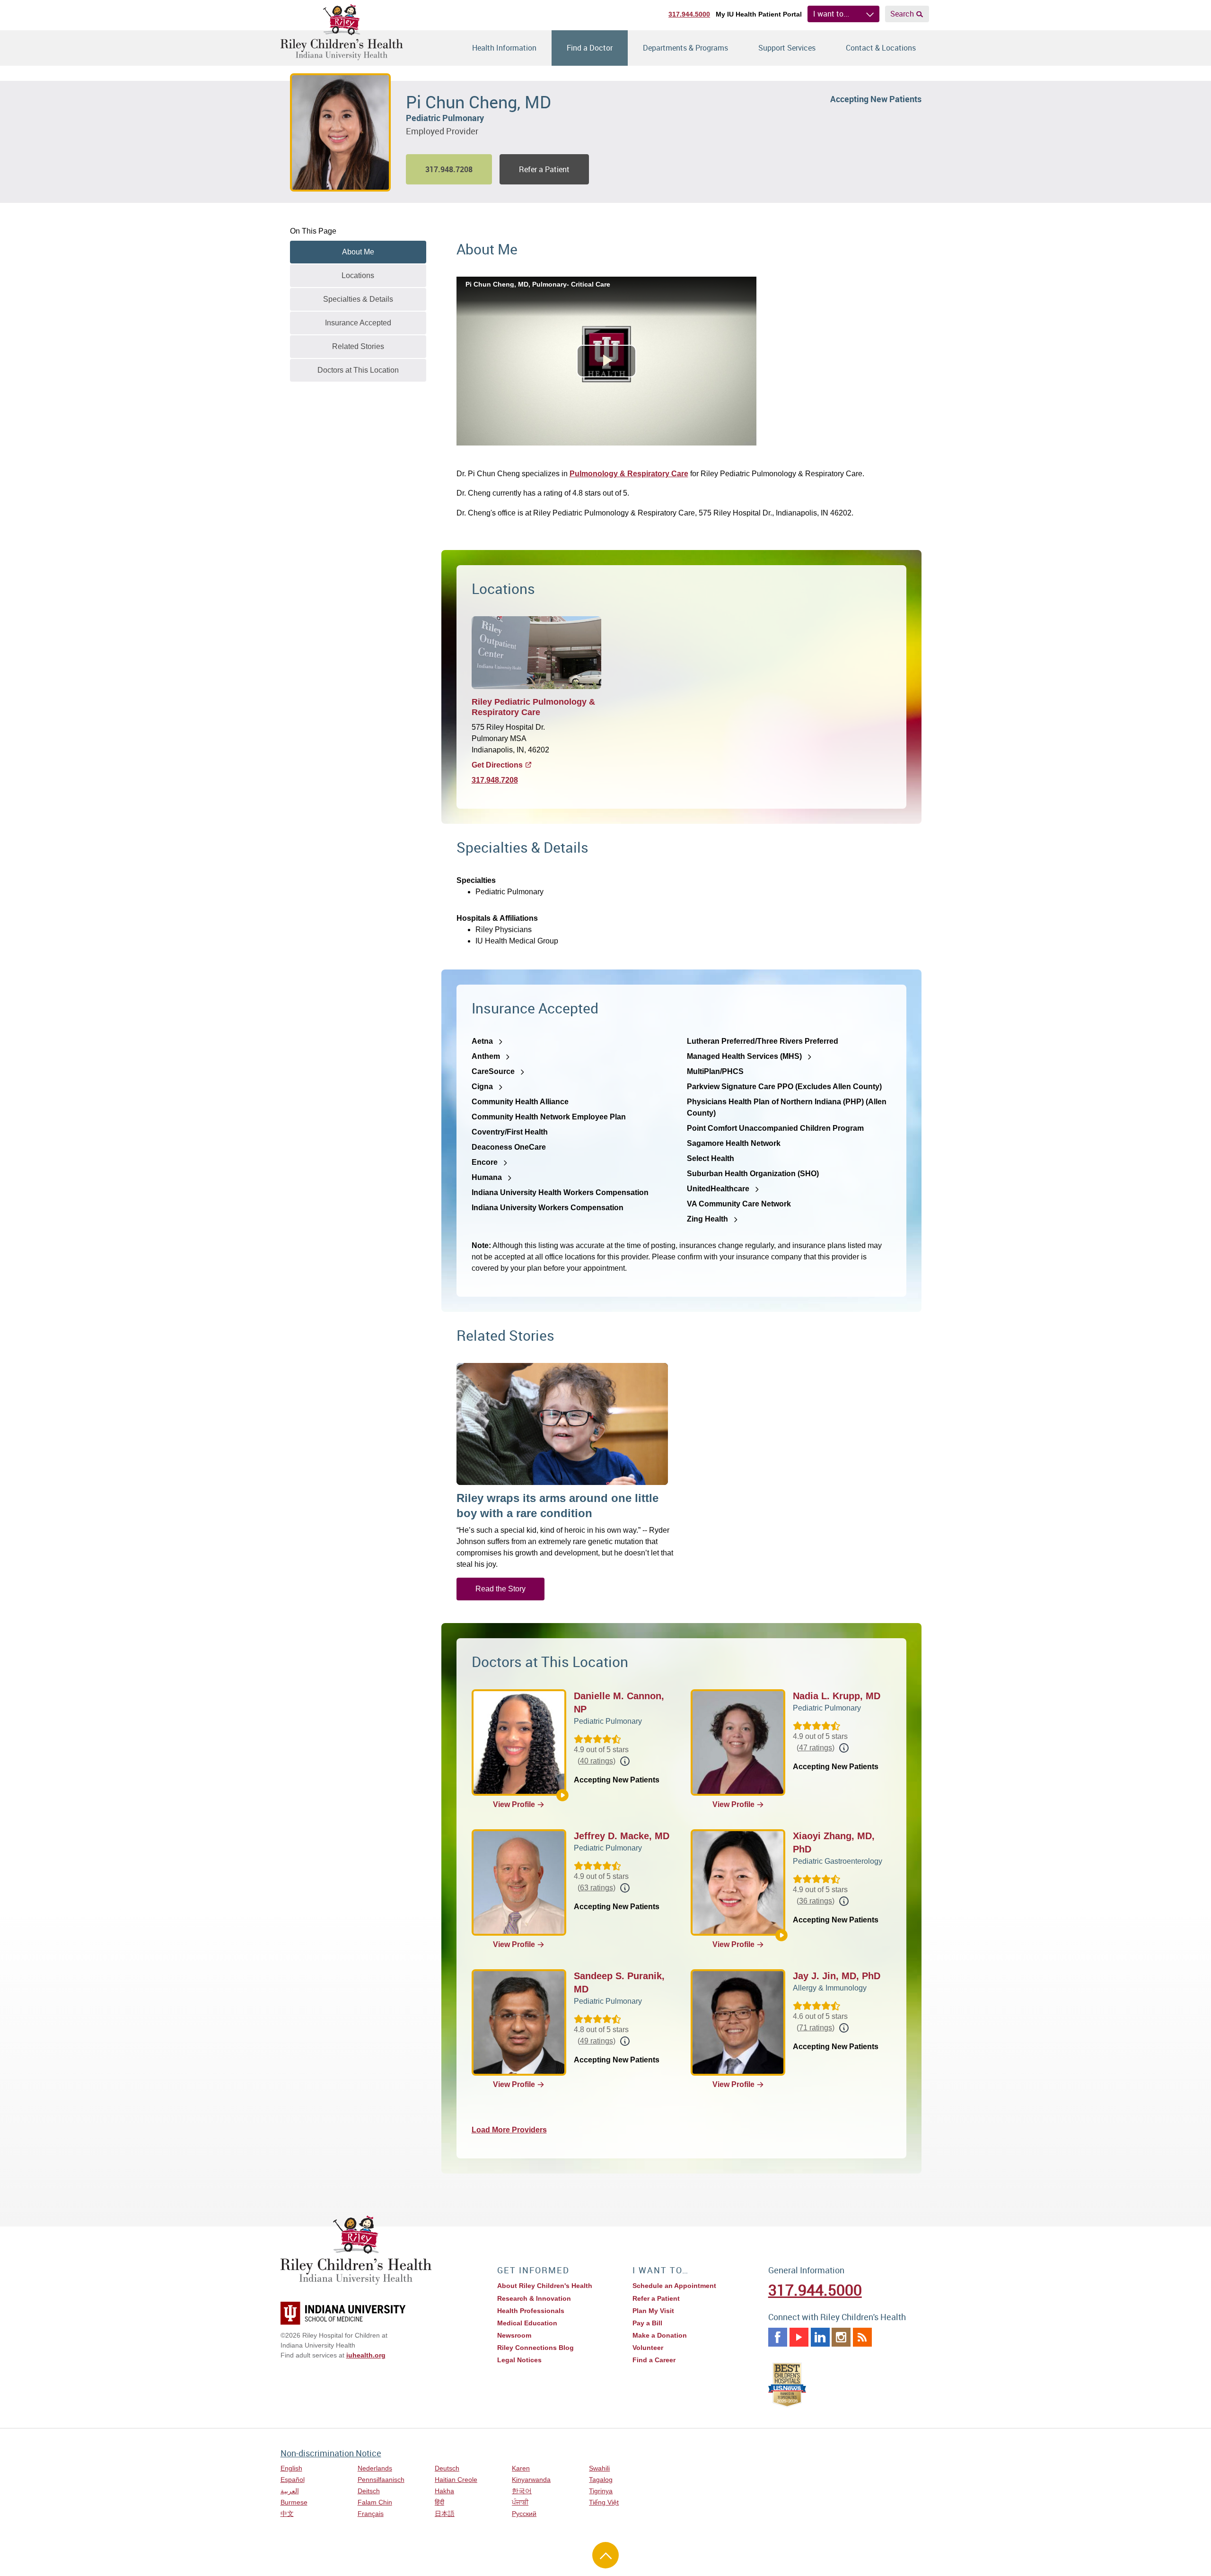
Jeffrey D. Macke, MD (622, 1836)
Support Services (787, 48)
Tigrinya (601, 2491)
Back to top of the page (605, 2555)
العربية (290, 2491)
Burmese (294, 2502)
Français (371, 2514)
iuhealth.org (366, 2355)
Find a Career (654, 2360)
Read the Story (500, 1589)
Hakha (444, 2491)
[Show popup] (625, 1761)
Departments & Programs (685, 48)
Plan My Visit (653, 2311)
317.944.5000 (689, 14)
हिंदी (439, 2502)
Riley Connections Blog (535, 2348)
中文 (287, 2514)
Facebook (778, 2337)
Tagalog (601, 2480)
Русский (524, 2514)
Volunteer (648, 2348)
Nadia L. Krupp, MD (837, 1696)
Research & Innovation (534, 2298)
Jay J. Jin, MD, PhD (837, 1976)
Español (293, 2480)
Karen (521, 2468)
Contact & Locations (881, 48)
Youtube (799, 2337)
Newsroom (514, 2335)
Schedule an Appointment (674, 2286)
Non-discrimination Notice (331, 2453)
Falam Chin (375, 2502)
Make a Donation (660, 2335)
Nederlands (375, 2468)
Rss (862, 2337)
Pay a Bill (647, 2323)
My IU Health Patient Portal (759, 14)
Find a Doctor (590, 48)
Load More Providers (509, 2130)
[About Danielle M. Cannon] (562, 1795)
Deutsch (447, 2468)
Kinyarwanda (531, 2480)
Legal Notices (519, 2360)
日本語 (445, 2514)
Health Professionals (531, 2311)
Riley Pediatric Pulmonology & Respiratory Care (533, 707)
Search (902, 14)
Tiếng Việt (604, 2502)
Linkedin (820, 2337)
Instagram (841, 2337)
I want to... (831, 14)
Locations (358, 275)
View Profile (514, 1804)
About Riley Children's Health (545, 2286)
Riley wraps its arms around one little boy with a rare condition (557, 1506)
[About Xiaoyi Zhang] (781, 1935)
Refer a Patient (544, 169)
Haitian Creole (456, 2480)
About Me (358, 252)
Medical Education (527, 2323)
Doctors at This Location (358, 370)
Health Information (504, 48)
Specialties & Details (358, 299)
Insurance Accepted (358, 323)
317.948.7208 (495, 780)
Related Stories (358, 346)
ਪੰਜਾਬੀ (520, 2502)
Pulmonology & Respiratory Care (629, 474)
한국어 (522, 2491)
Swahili (599, 2468)
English (291, 2468)
